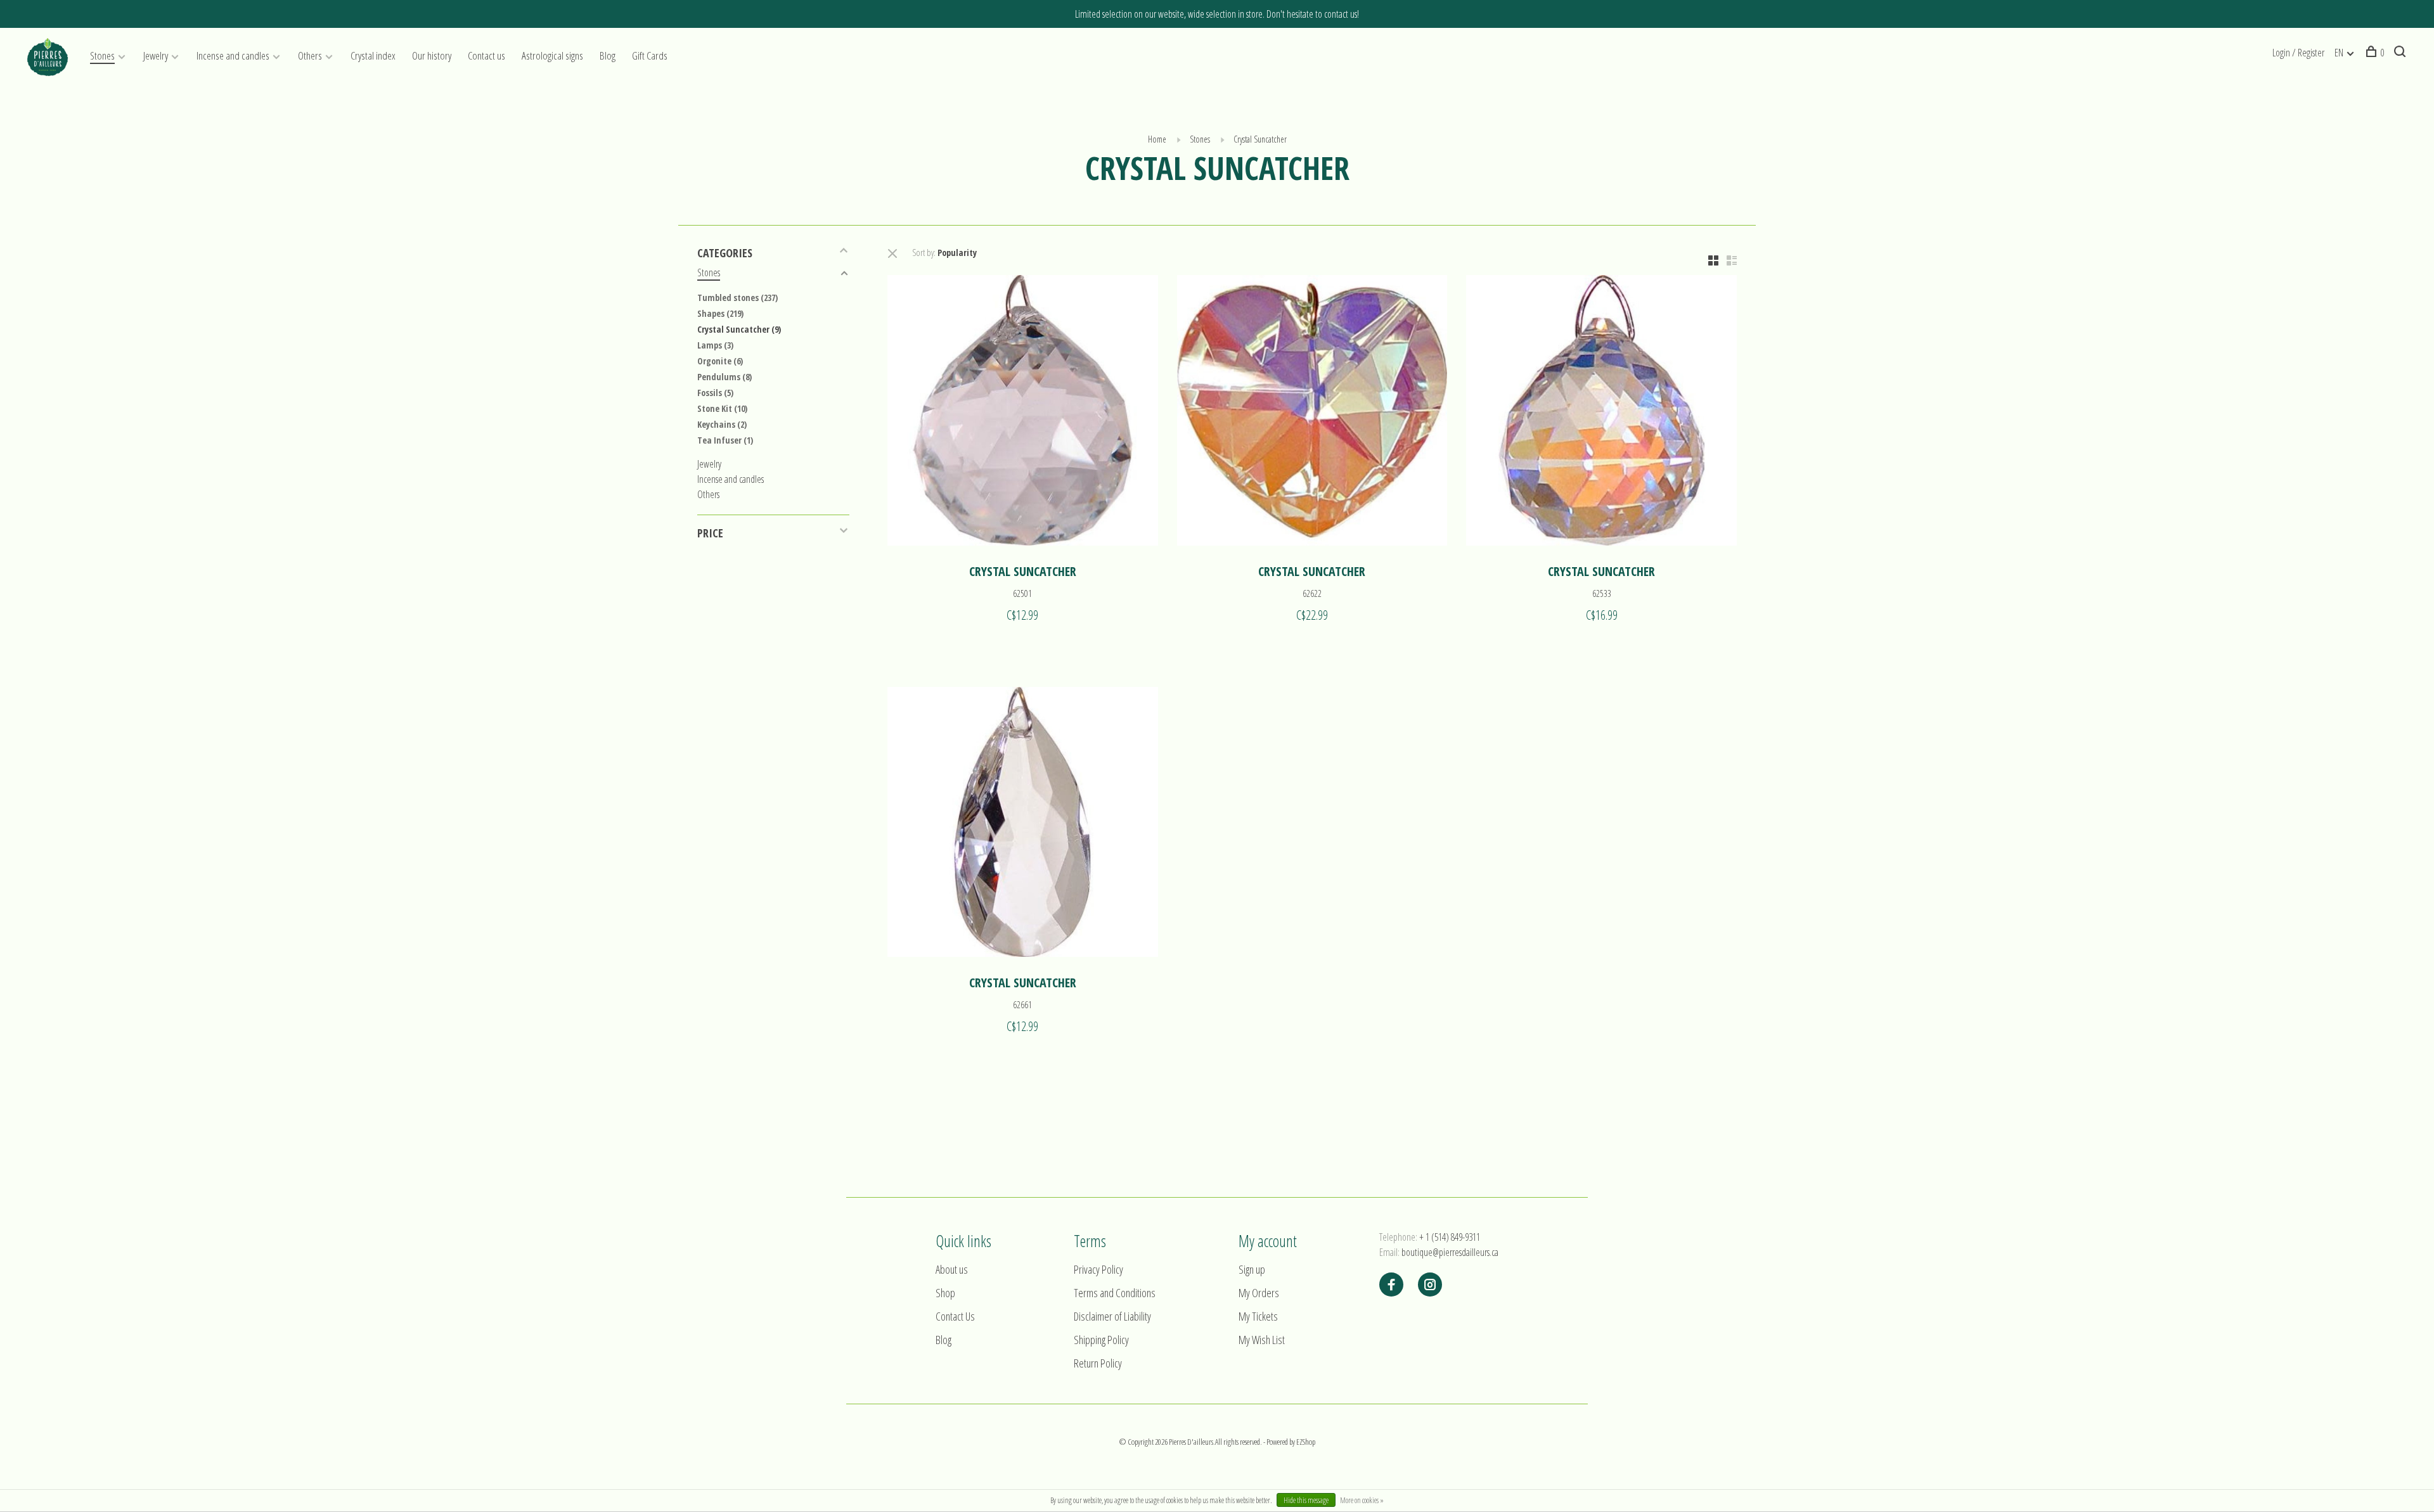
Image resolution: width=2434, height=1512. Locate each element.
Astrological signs (552, 55)
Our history (432, 55)
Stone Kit (722, 408)
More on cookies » (1362, 1500)
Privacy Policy (1098, 1269)
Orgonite (720, 361)
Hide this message (1306, 1500)
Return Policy (1098, 1363)
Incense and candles (233, 55)
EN (2339, 53)
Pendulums (724, 377)
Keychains (722, 424)
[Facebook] (1391, 1285)
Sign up (1252, 1269)
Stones (102, 55)
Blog (608, 55)
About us (952, 1269)
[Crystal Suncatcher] (1023, 412)
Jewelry (156, 55)
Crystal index (373, 55)
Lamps (715, 345)
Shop (945, 1293)
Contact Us (955, 1316)
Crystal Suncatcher (1260, 139)
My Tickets (1258, 1316)
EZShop (1306, 1442)
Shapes (720, 313)
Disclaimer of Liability (1112, 1316)
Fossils (715, 393)
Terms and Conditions (1115, 1293)
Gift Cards (650, 55)
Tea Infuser (725, 440)
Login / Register (2298, 53)
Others (310, 55)
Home (1157, 139)
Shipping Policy (1101, 1340)
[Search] (2401, 53)
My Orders (1259, 1293)
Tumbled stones (737, 298)
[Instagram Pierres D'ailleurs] (1430, 1285)
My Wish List (1262, 1340)
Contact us (486, 55)
